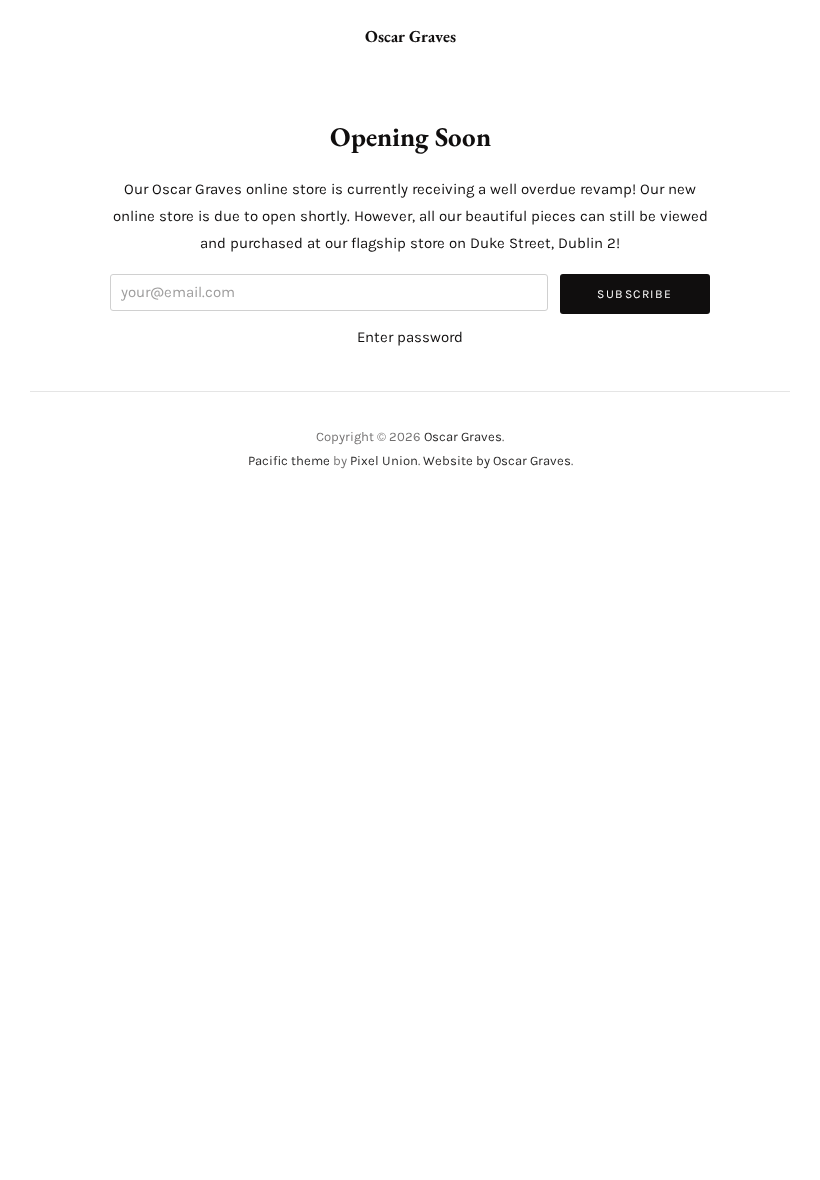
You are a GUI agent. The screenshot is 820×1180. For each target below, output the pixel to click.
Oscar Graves (410, 36)
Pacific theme (289, 460)
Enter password (410, 337)
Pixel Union (384, 460)
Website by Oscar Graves (497, 460)
